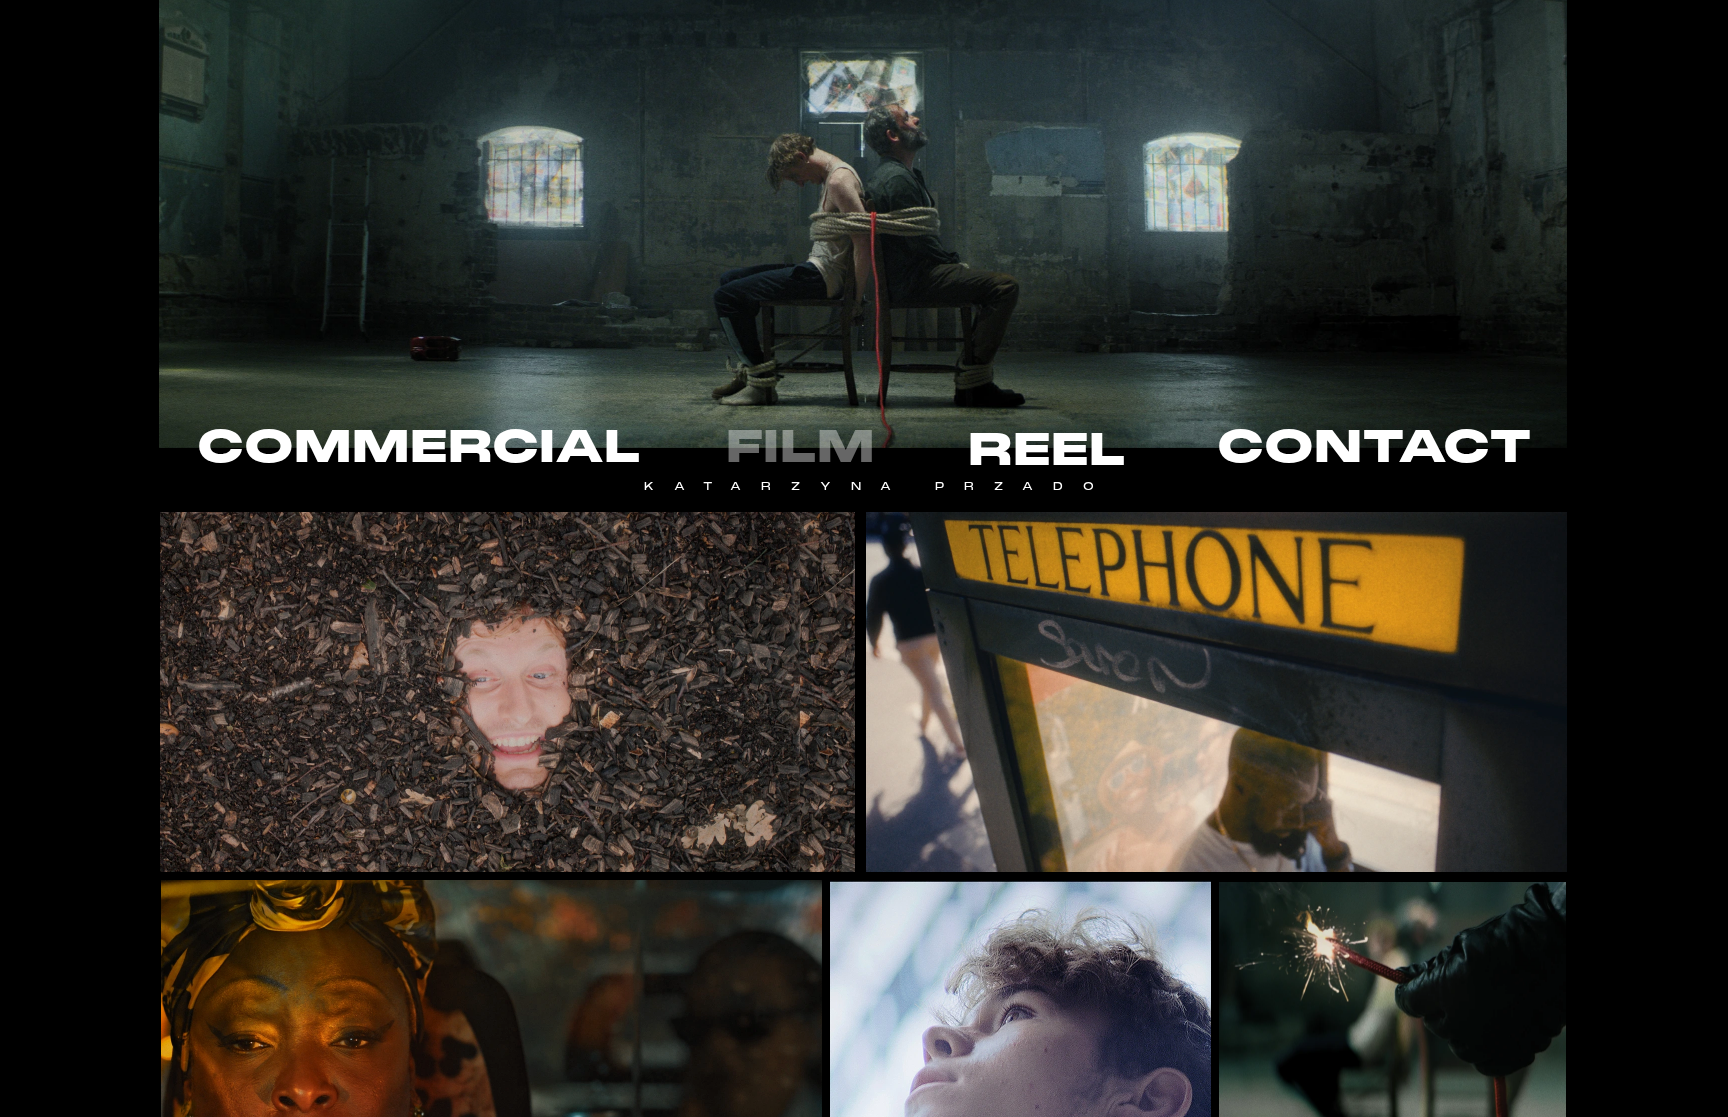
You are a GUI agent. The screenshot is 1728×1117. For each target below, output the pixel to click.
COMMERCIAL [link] (419, 446)
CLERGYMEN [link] (1396, 990)
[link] (1393, 1044)
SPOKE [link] (1214, 677)
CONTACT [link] (1374, 446)
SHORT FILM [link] (1226, 705)
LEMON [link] (469, 1046)
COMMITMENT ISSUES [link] (507, 692)
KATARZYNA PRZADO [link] (879, 486)
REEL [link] (1047, 449)
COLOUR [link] (1216, 726)
